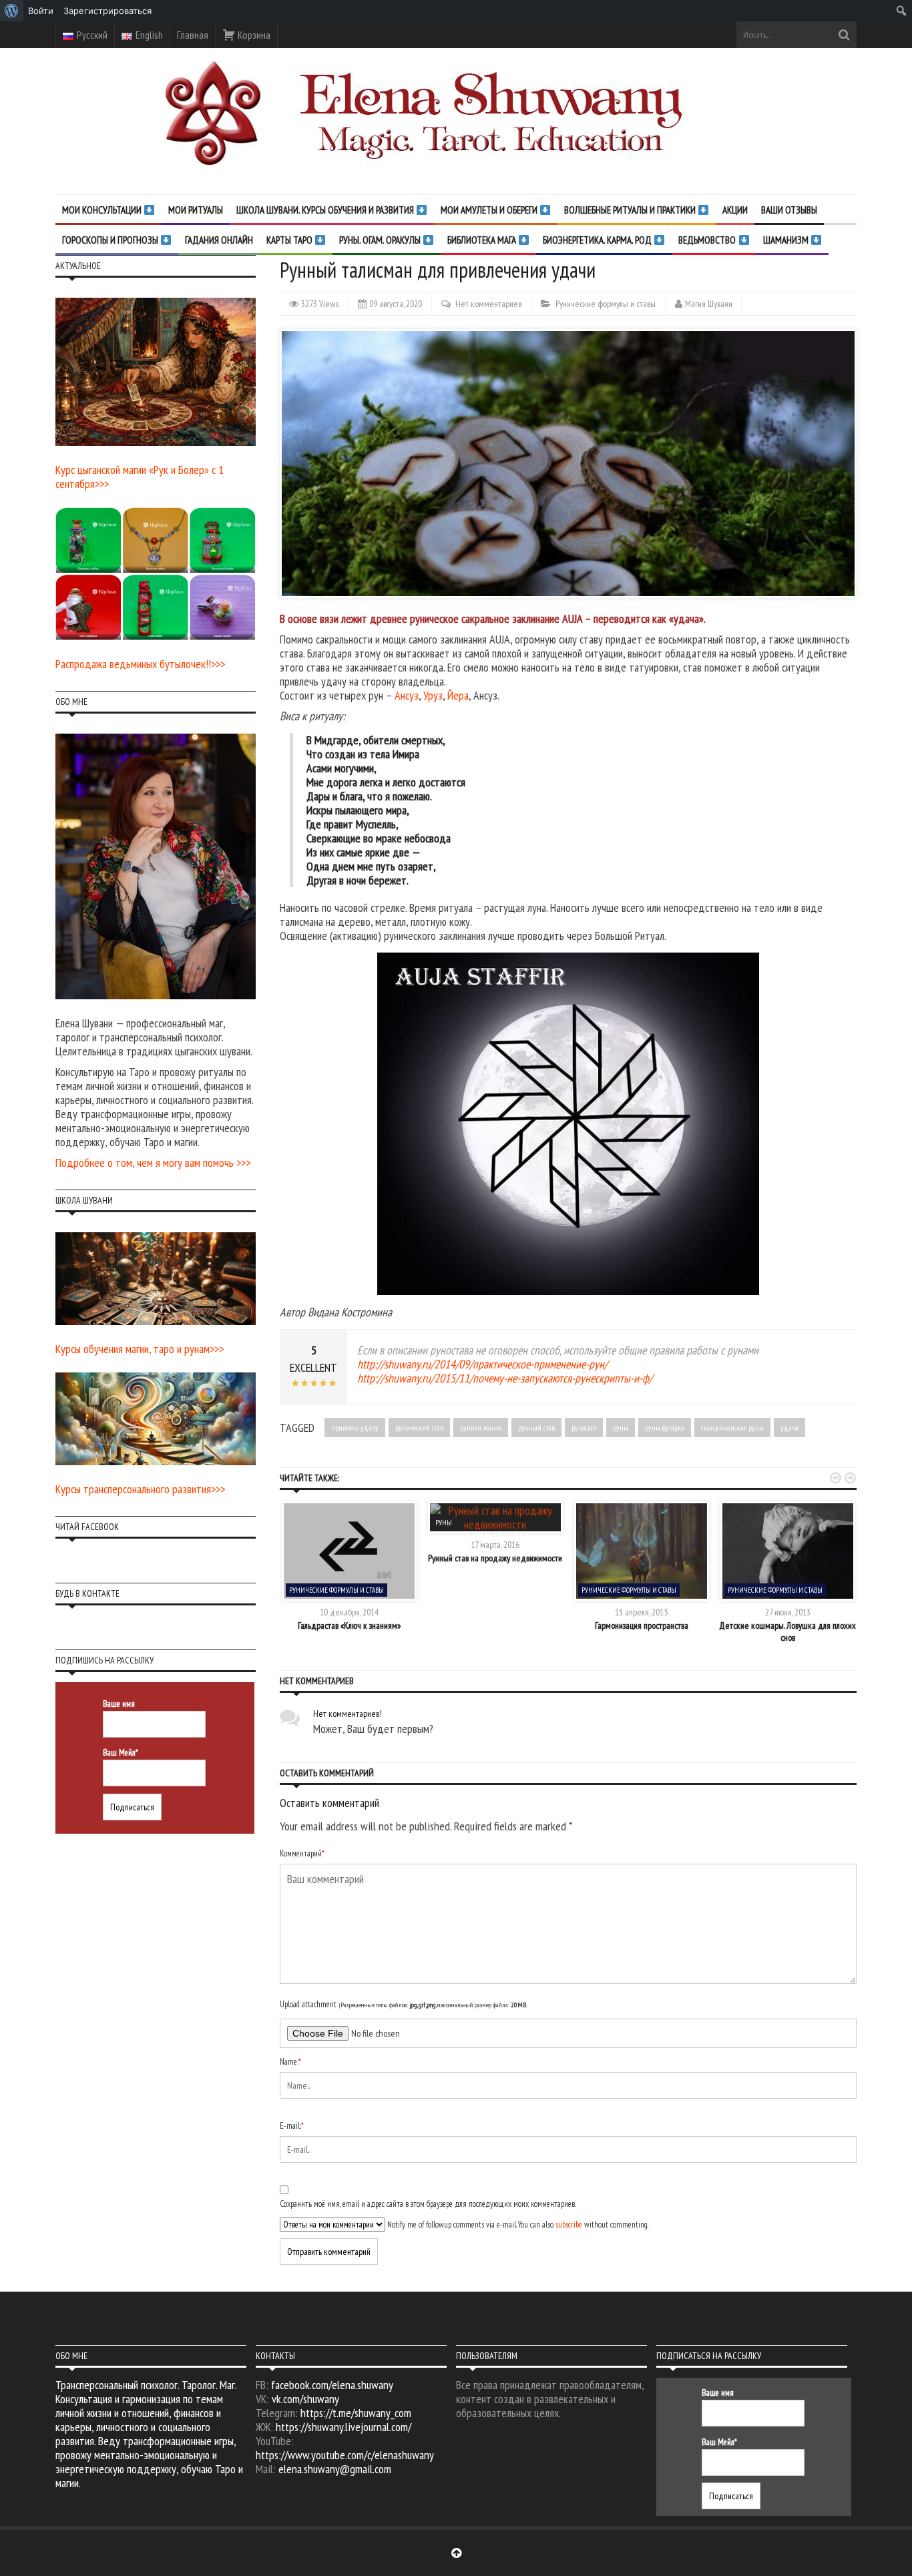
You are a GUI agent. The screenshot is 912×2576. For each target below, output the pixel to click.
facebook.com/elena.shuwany (332, 2385)
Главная (193, 35)
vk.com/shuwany (305, 2399)
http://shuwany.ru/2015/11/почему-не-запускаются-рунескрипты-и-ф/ (505, 1378)
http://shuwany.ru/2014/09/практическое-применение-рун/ (482, 1364)
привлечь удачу (355, 1428)
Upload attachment (404, 2004)
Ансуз (407, 695)
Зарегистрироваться (107, 11)
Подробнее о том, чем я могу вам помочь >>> (153, 1163)
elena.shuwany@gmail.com (335, 2469)
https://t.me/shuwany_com (356, 2413)
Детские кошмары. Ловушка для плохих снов (787, 1631)
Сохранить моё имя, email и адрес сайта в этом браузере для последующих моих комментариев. (428, 2204)
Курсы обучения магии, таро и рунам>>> (140, 1349)
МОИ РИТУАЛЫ (196, 210)
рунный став (536, 1428)
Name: (290, 2062)
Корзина (253, 35)
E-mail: (292, 2126)
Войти (41, 11)
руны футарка (665, 1428)
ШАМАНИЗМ (787, 240)
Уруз (433, 695)
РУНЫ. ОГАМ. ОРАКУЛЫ (381, 240)
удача (789, 1428)
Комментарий (302, 1853)
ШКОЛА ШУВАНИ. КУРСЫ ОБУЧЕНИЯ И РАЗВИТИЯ (326, 210)
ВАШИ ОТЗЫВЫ (789, 210)
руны (621, 1428)
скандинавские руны (732, 1428)
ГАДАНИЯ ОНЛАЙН (219, 240)
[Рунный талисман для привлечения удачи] (568, 1124)
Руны (444, 1523)
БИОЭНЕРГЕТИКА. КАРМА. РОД (598, 240)
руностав (584, 1428)
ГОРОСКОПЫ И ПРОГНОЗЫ (111, 240)
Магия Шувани (709, 304)
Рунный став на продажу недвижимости (495, 1558)
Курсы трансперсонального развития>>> (140, 1489)
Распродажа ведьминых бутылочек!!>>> (140, 664)
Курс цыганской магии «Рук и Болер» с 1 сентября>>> (140, 477)
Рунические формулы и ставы (606, 304)
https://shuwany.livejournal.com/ (344, 2427)
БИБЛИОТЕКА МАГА (483, 240)
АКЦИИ (735, 210)
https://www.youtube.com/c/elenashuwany (345, 2455)
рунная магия (481, 1428)
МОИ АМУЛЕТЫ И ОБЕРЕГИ (490, 210)
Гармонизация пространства (642, 1625)
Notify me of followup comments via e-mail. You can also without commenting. (517, 2225)
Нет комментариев (488, 304)
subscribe (569, 2225)
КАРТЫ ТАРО (290, 240)
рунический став (419, 1428)
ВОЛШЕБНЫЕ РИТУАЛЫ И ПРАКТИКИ (631, 210)
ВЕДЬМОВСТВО (708, 240)
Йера (458, 695)
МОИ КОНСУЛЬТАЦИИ (103, 210)
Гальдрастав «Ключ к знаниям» (349, 1625)
